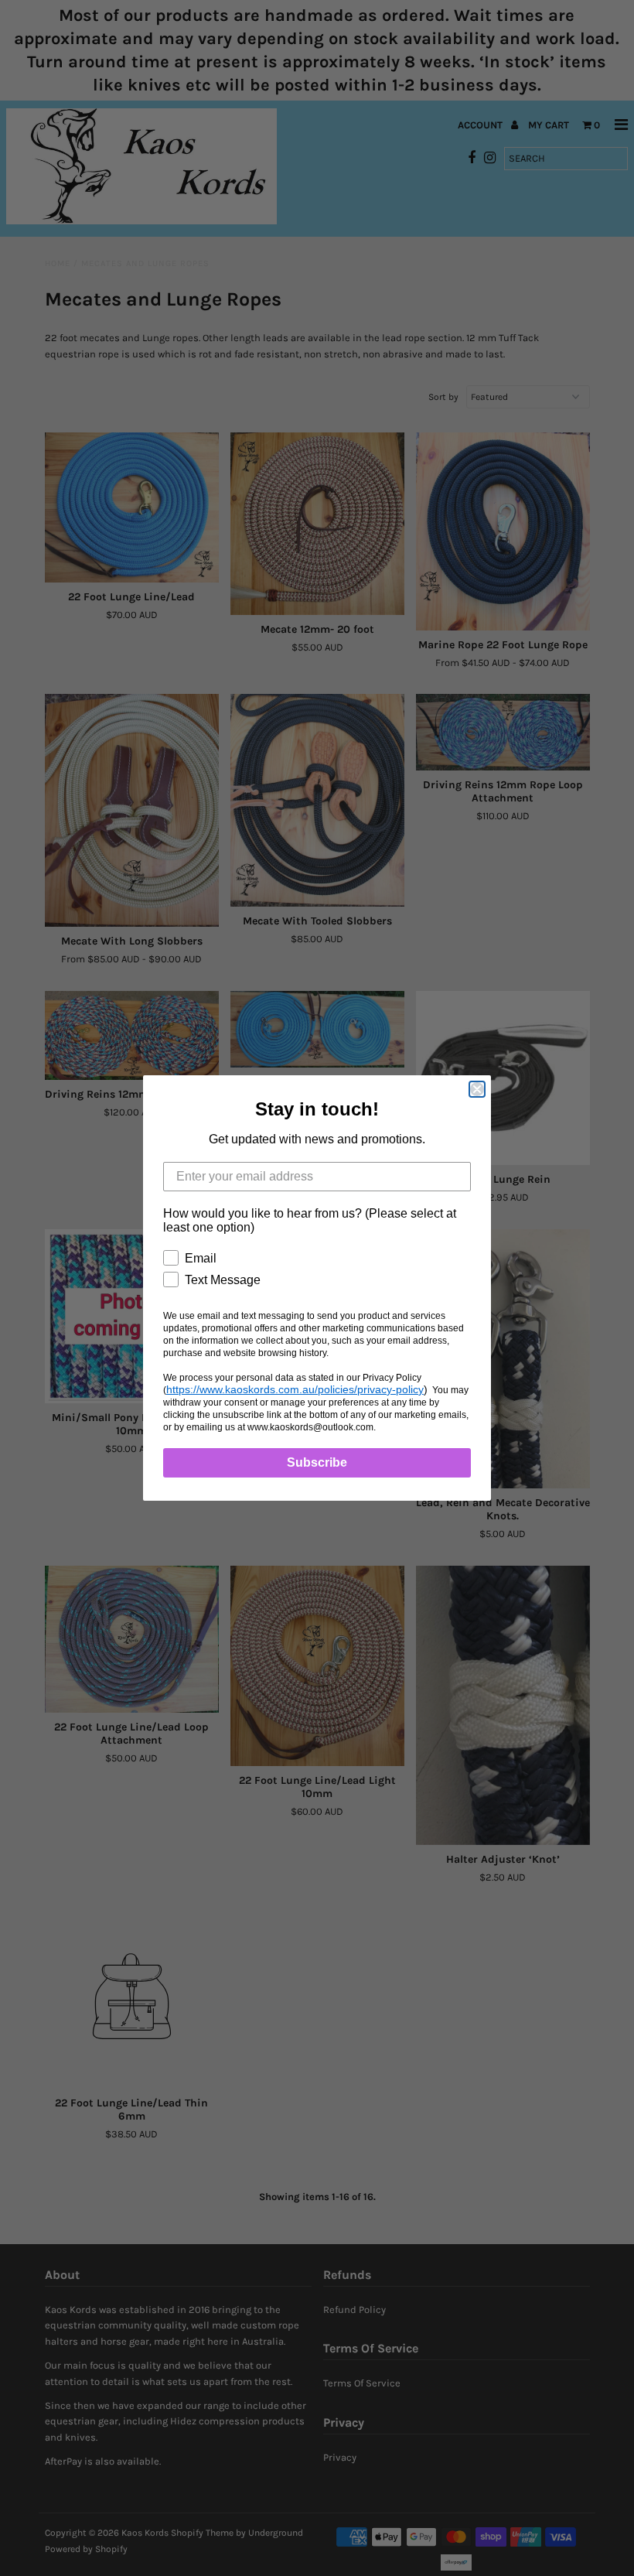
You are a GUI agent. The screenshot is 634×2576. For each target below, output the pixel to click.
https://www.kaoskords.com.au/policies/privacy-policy (295, 1389)
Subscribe (317, 1462)
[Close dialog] (477, 1089)
